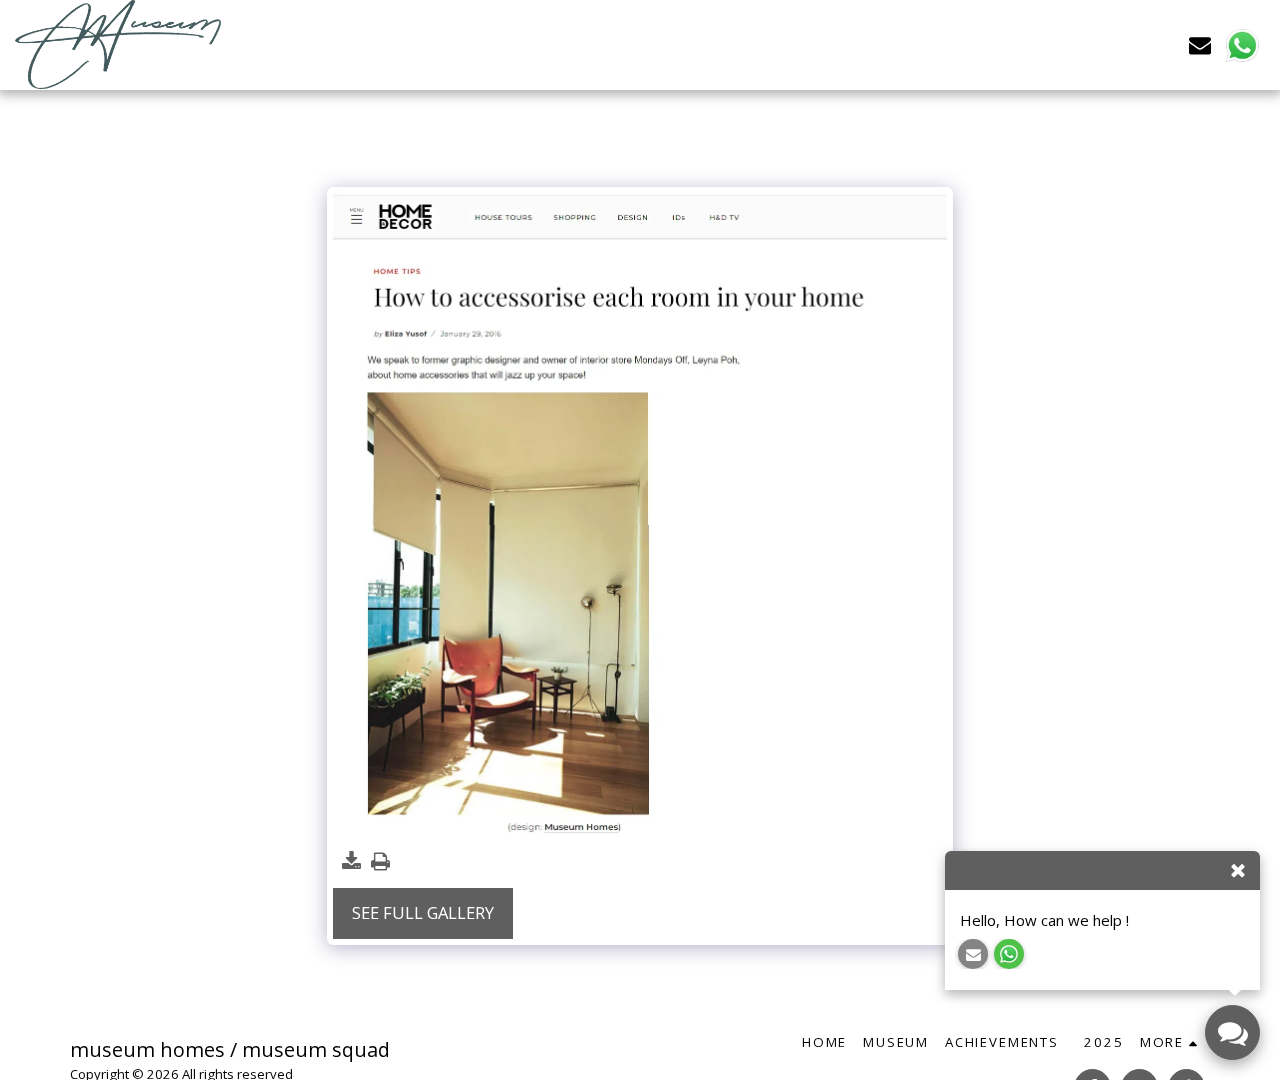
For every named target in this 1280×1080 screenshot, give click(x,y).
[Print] (380, 862)
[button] (1200, 44)
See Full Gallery (423, 912)
